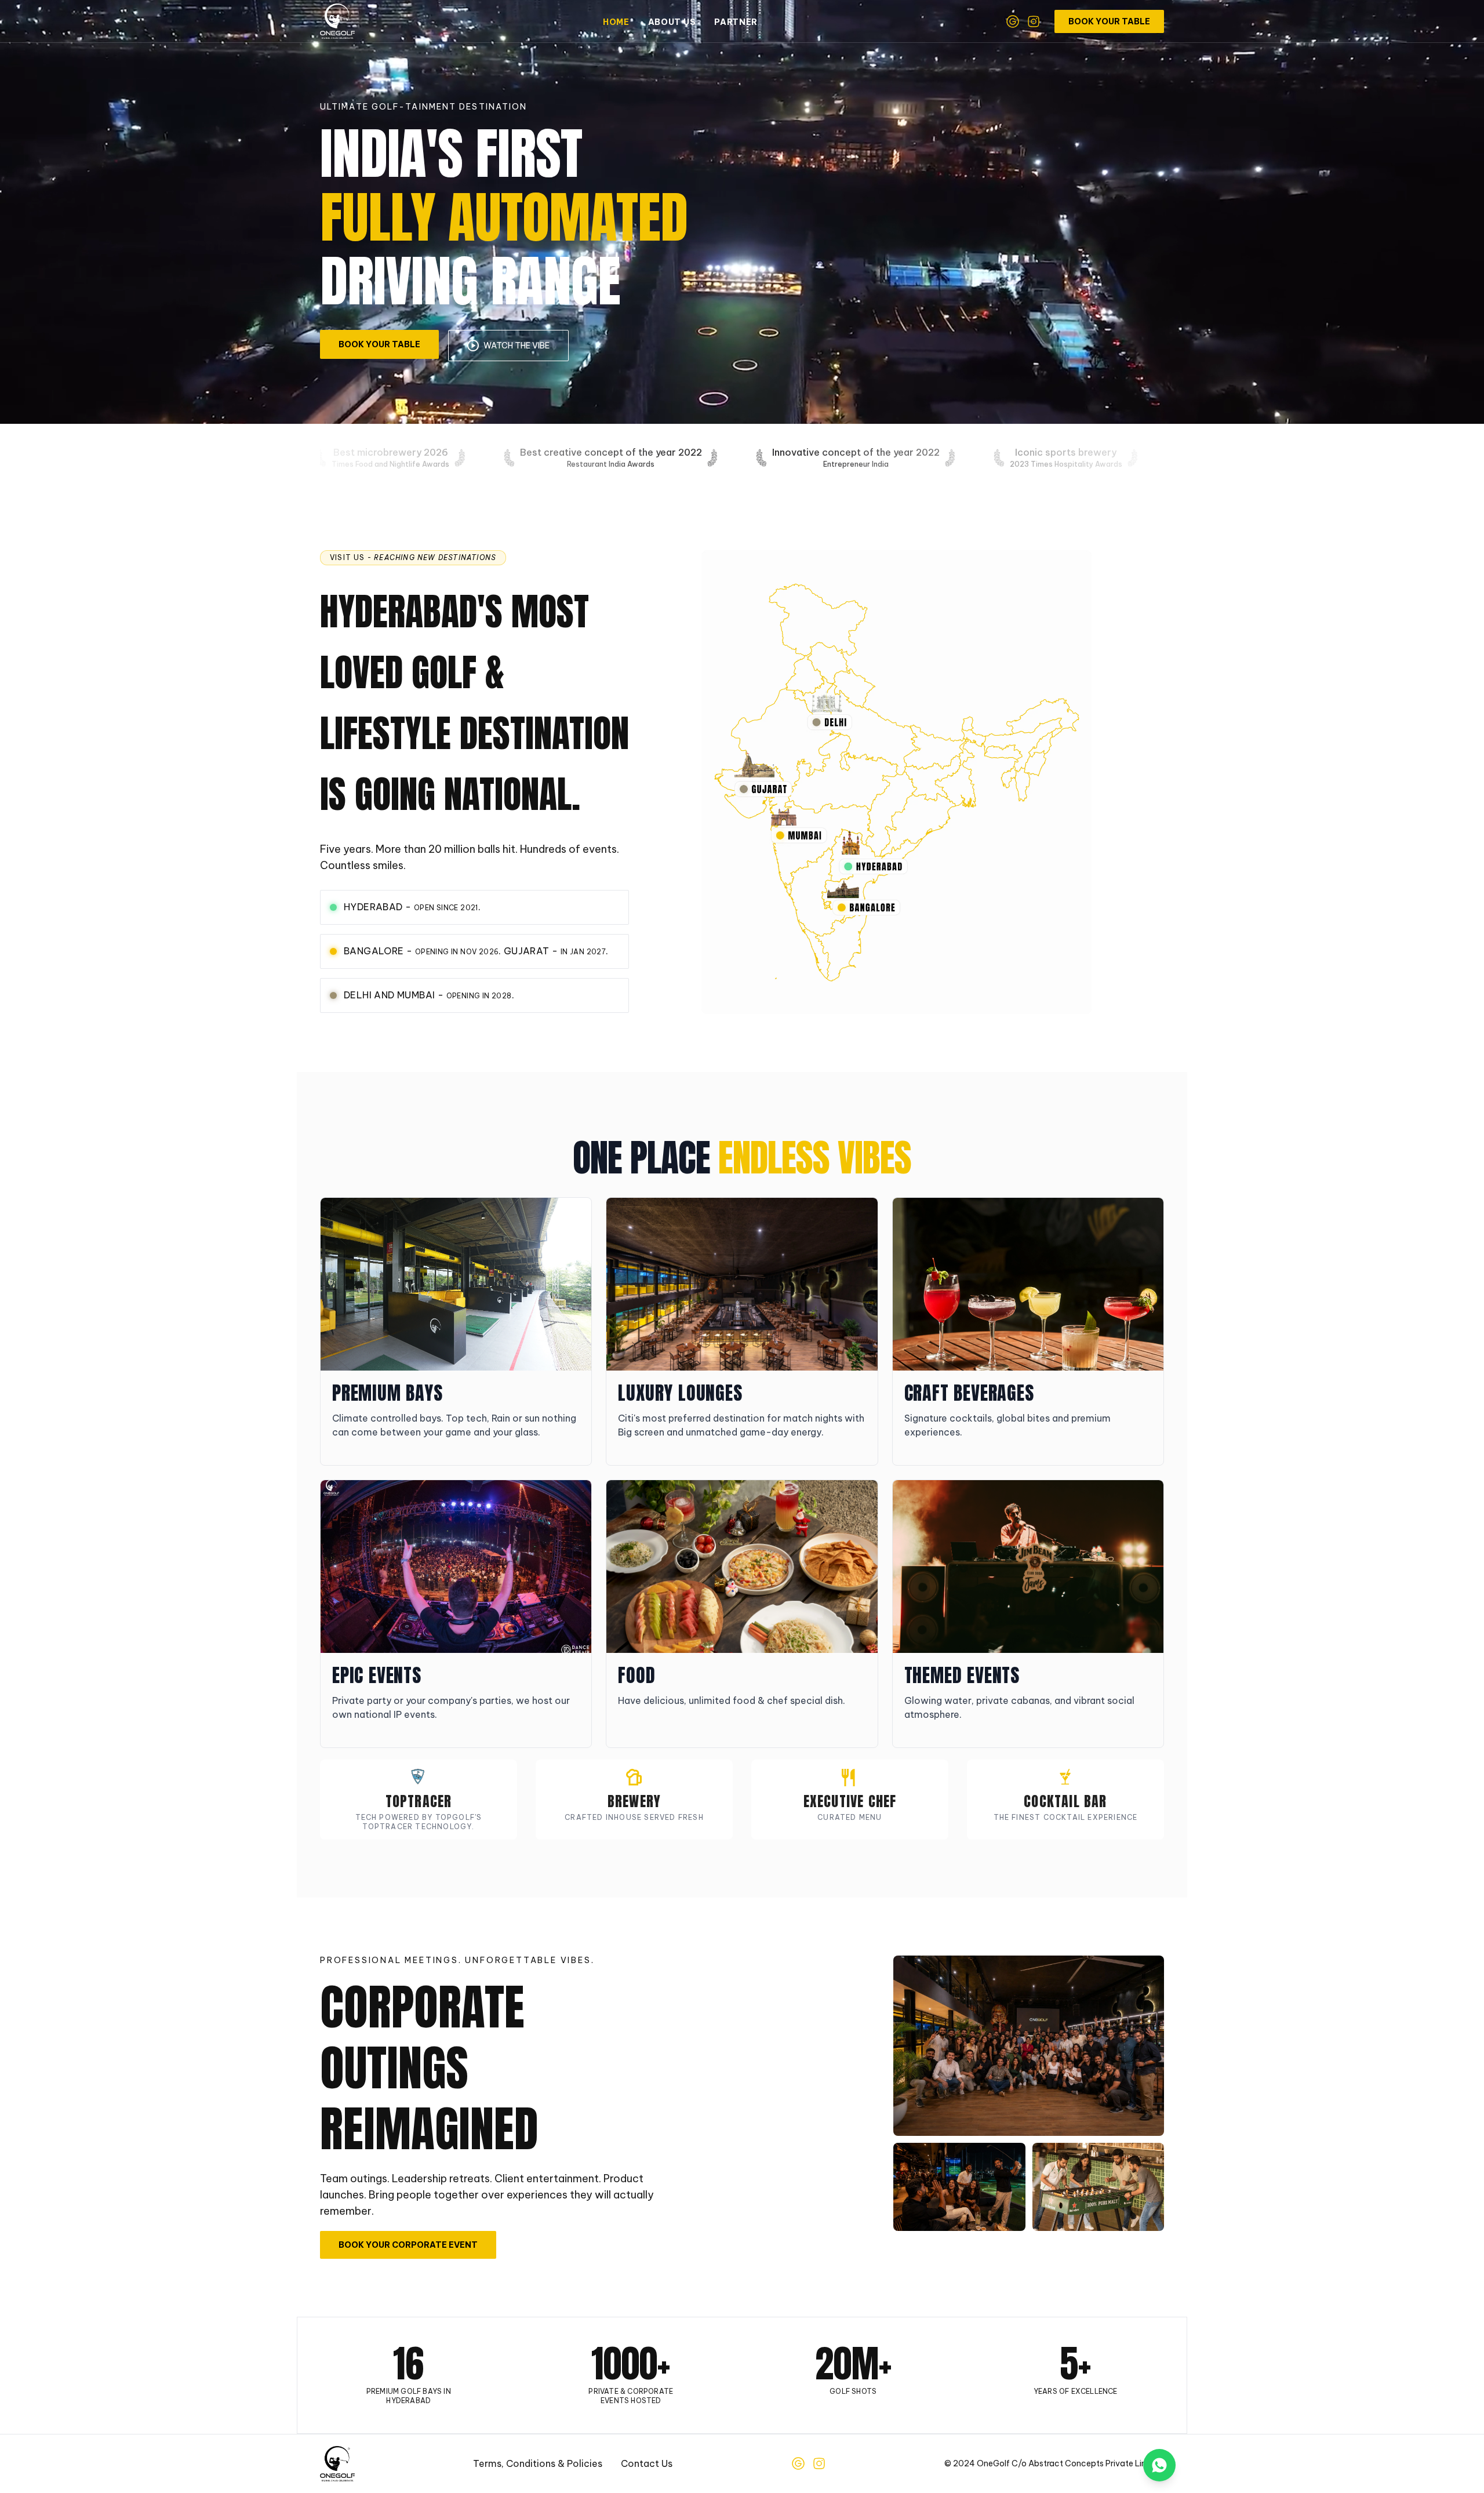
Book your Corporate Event (408, 2245)
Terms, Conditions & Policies (538, 2463)
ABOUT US (672, 22)
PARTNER (736, 22)
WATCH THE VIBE (517, 346)
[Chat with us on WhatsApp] (1159, 2465)
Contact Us (647, 2463)
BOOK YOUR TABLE (1109, 21)
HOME (616, 22)
